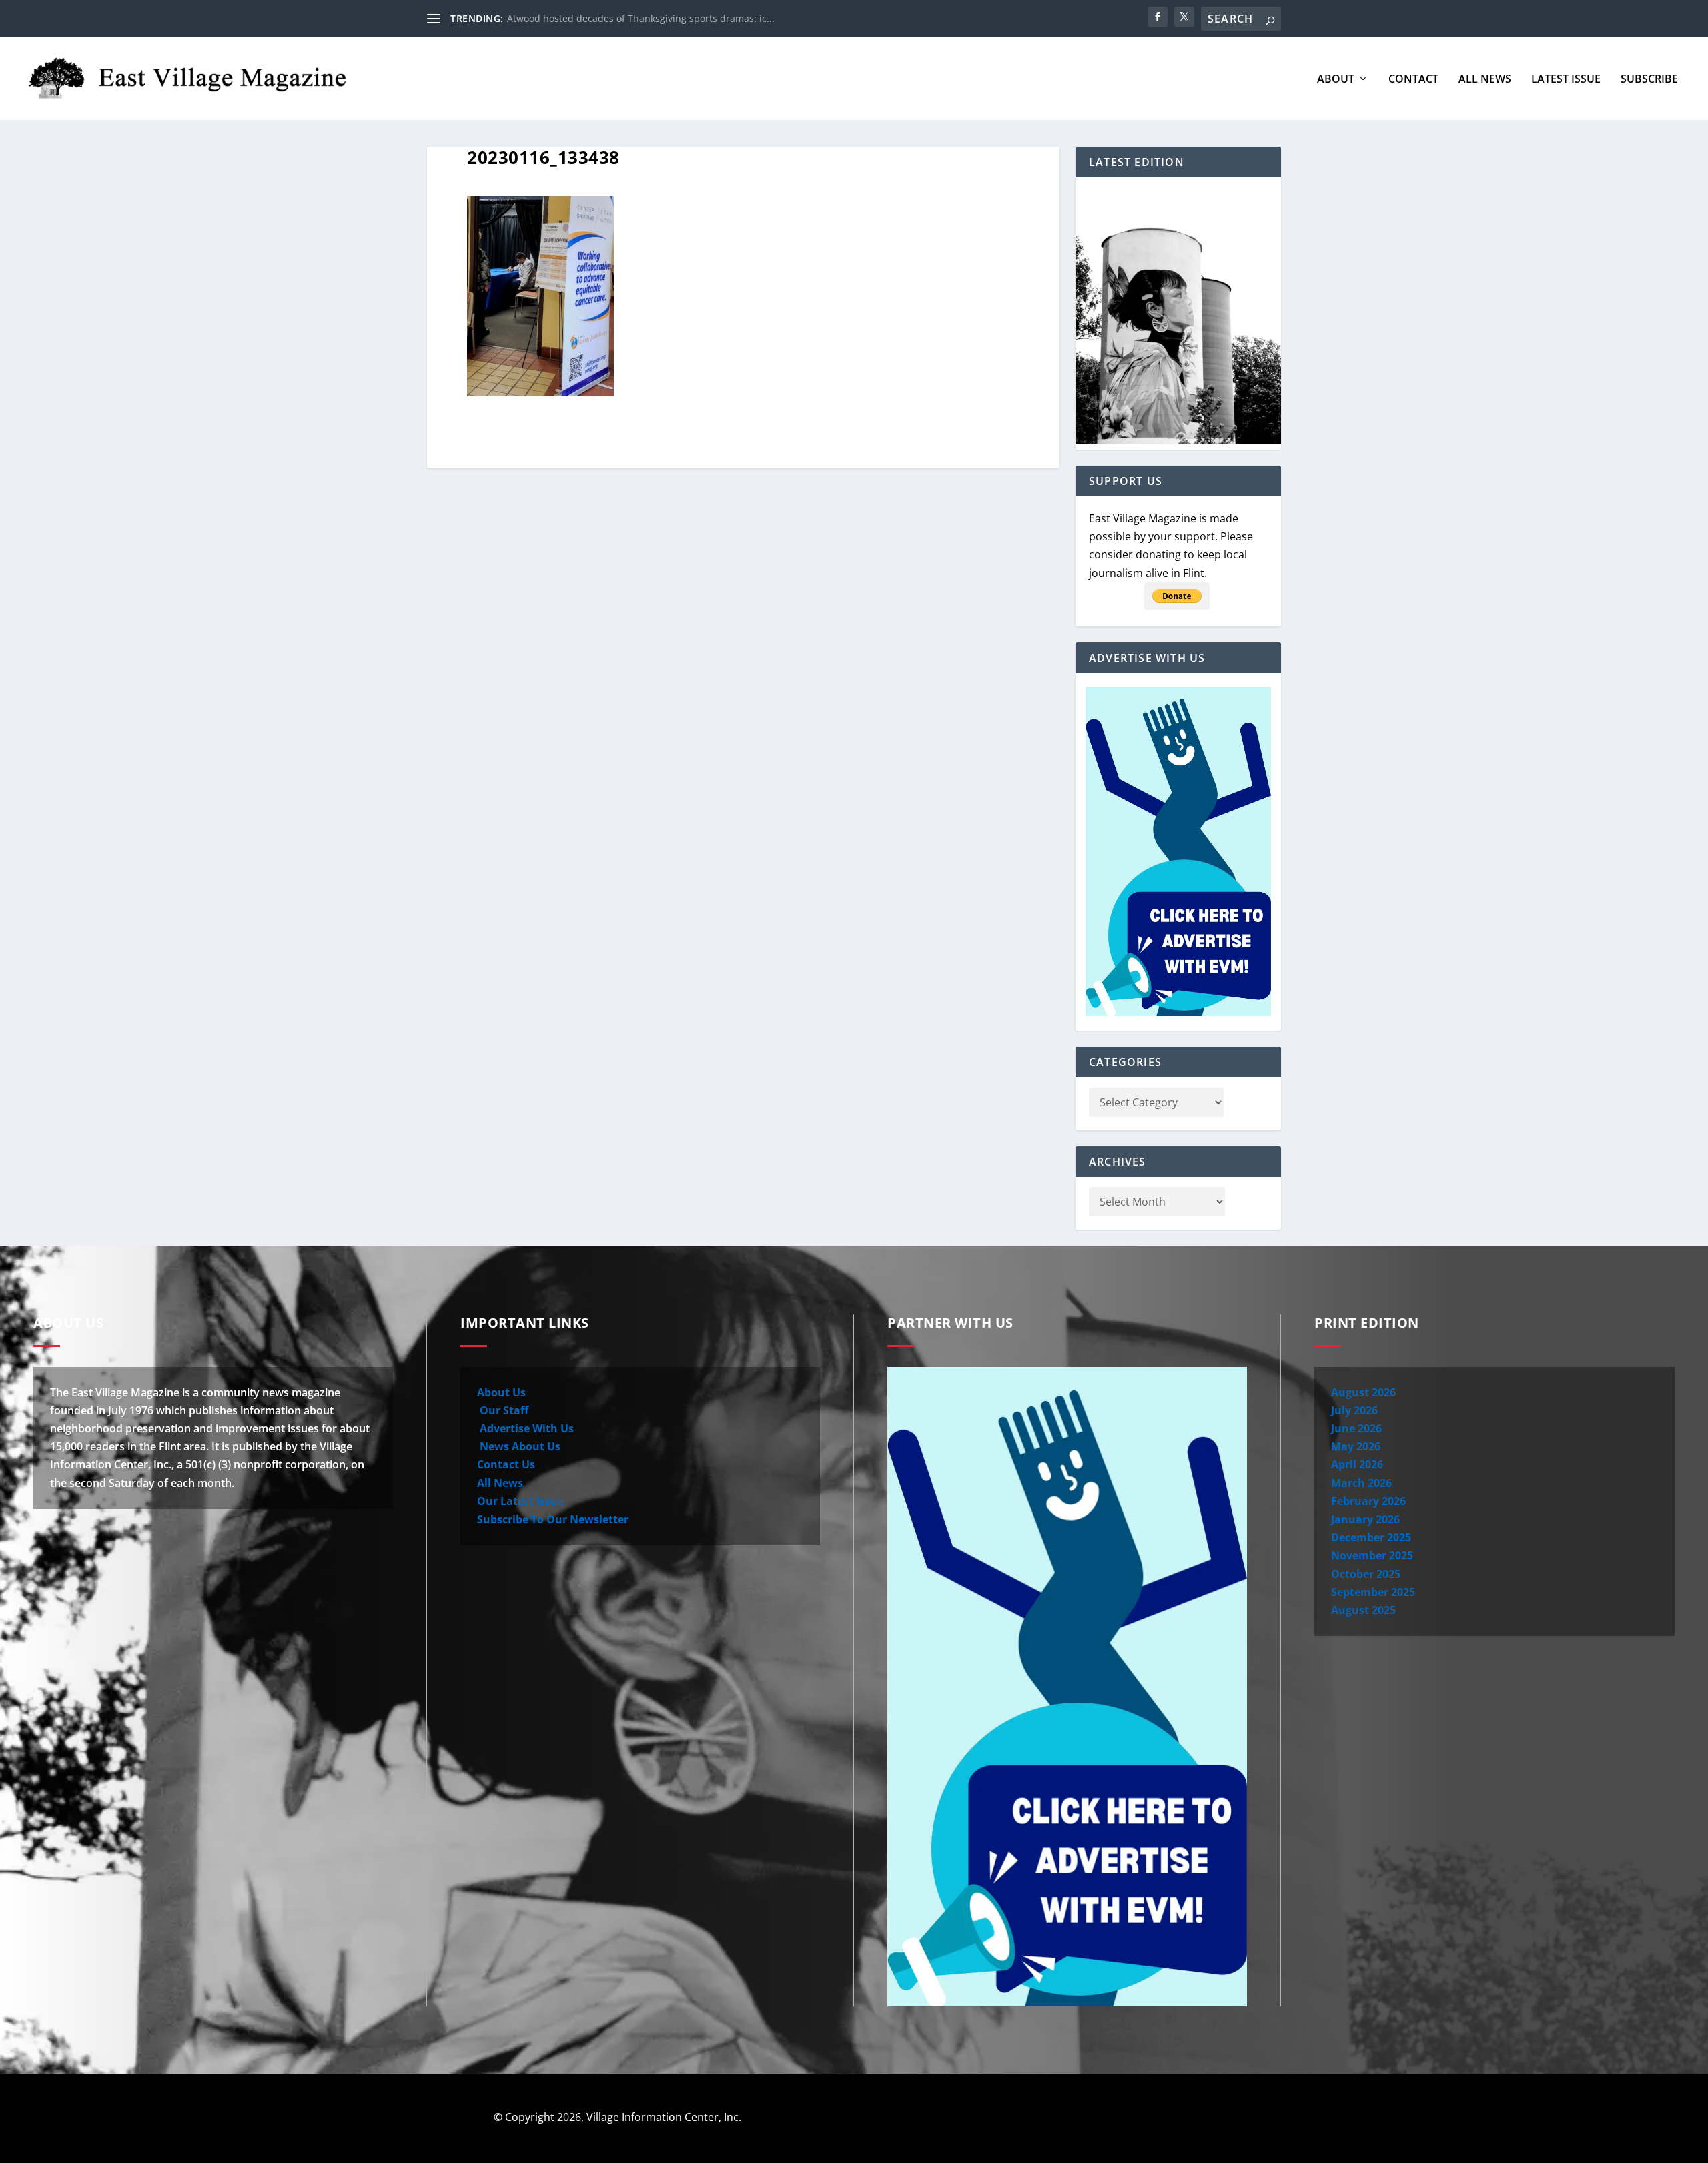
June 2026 (1356, 1428)
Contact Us (506, 1464)
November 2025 (1372, 1555)
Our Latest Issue (520, 1501)
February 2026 (1368, 1501)
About (1336, 80)
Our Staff (503, 1410)
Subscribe (1649, 80)
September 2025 (1373, 1592)
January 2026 (1365, 1519)
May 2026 (1356, 1446)
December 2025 (1371, 1537)
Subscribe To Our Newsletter (553, 1519)
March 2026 (1361, 1483)
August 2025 (1363, 1610)
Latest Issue (1566, 80)
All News (1485, 80)
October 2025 (1366, 1574)
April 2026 (1357, 1464)
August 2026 (1363, 1392)
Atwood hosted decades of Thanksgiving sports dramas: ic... (641, 18)
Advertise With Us (525, 1428)
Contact (1413, 80)
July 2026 (1354, 1410)
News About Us (519, 1446)
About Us (501, 1392)
